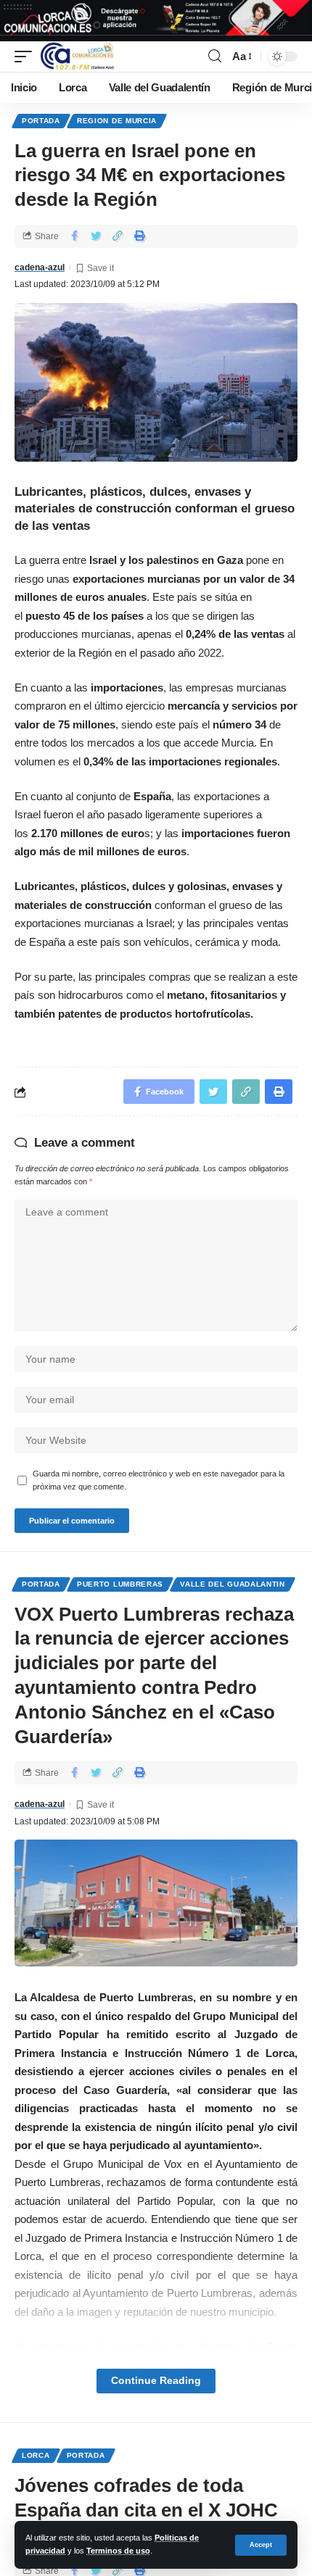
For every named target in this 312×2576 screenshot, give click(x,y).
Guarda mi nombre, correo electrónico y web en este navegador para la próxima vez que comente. (159, 1480)
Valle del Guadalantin (233, 1584)
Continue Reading (156, 2381)
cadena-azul (40, 267)
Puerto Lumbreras (120, 1584)
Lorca (36, 2455)
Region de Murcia (117, 121)
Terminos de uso (118, 2551)
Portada (41, 121)
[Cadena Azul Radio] (77, 57)
